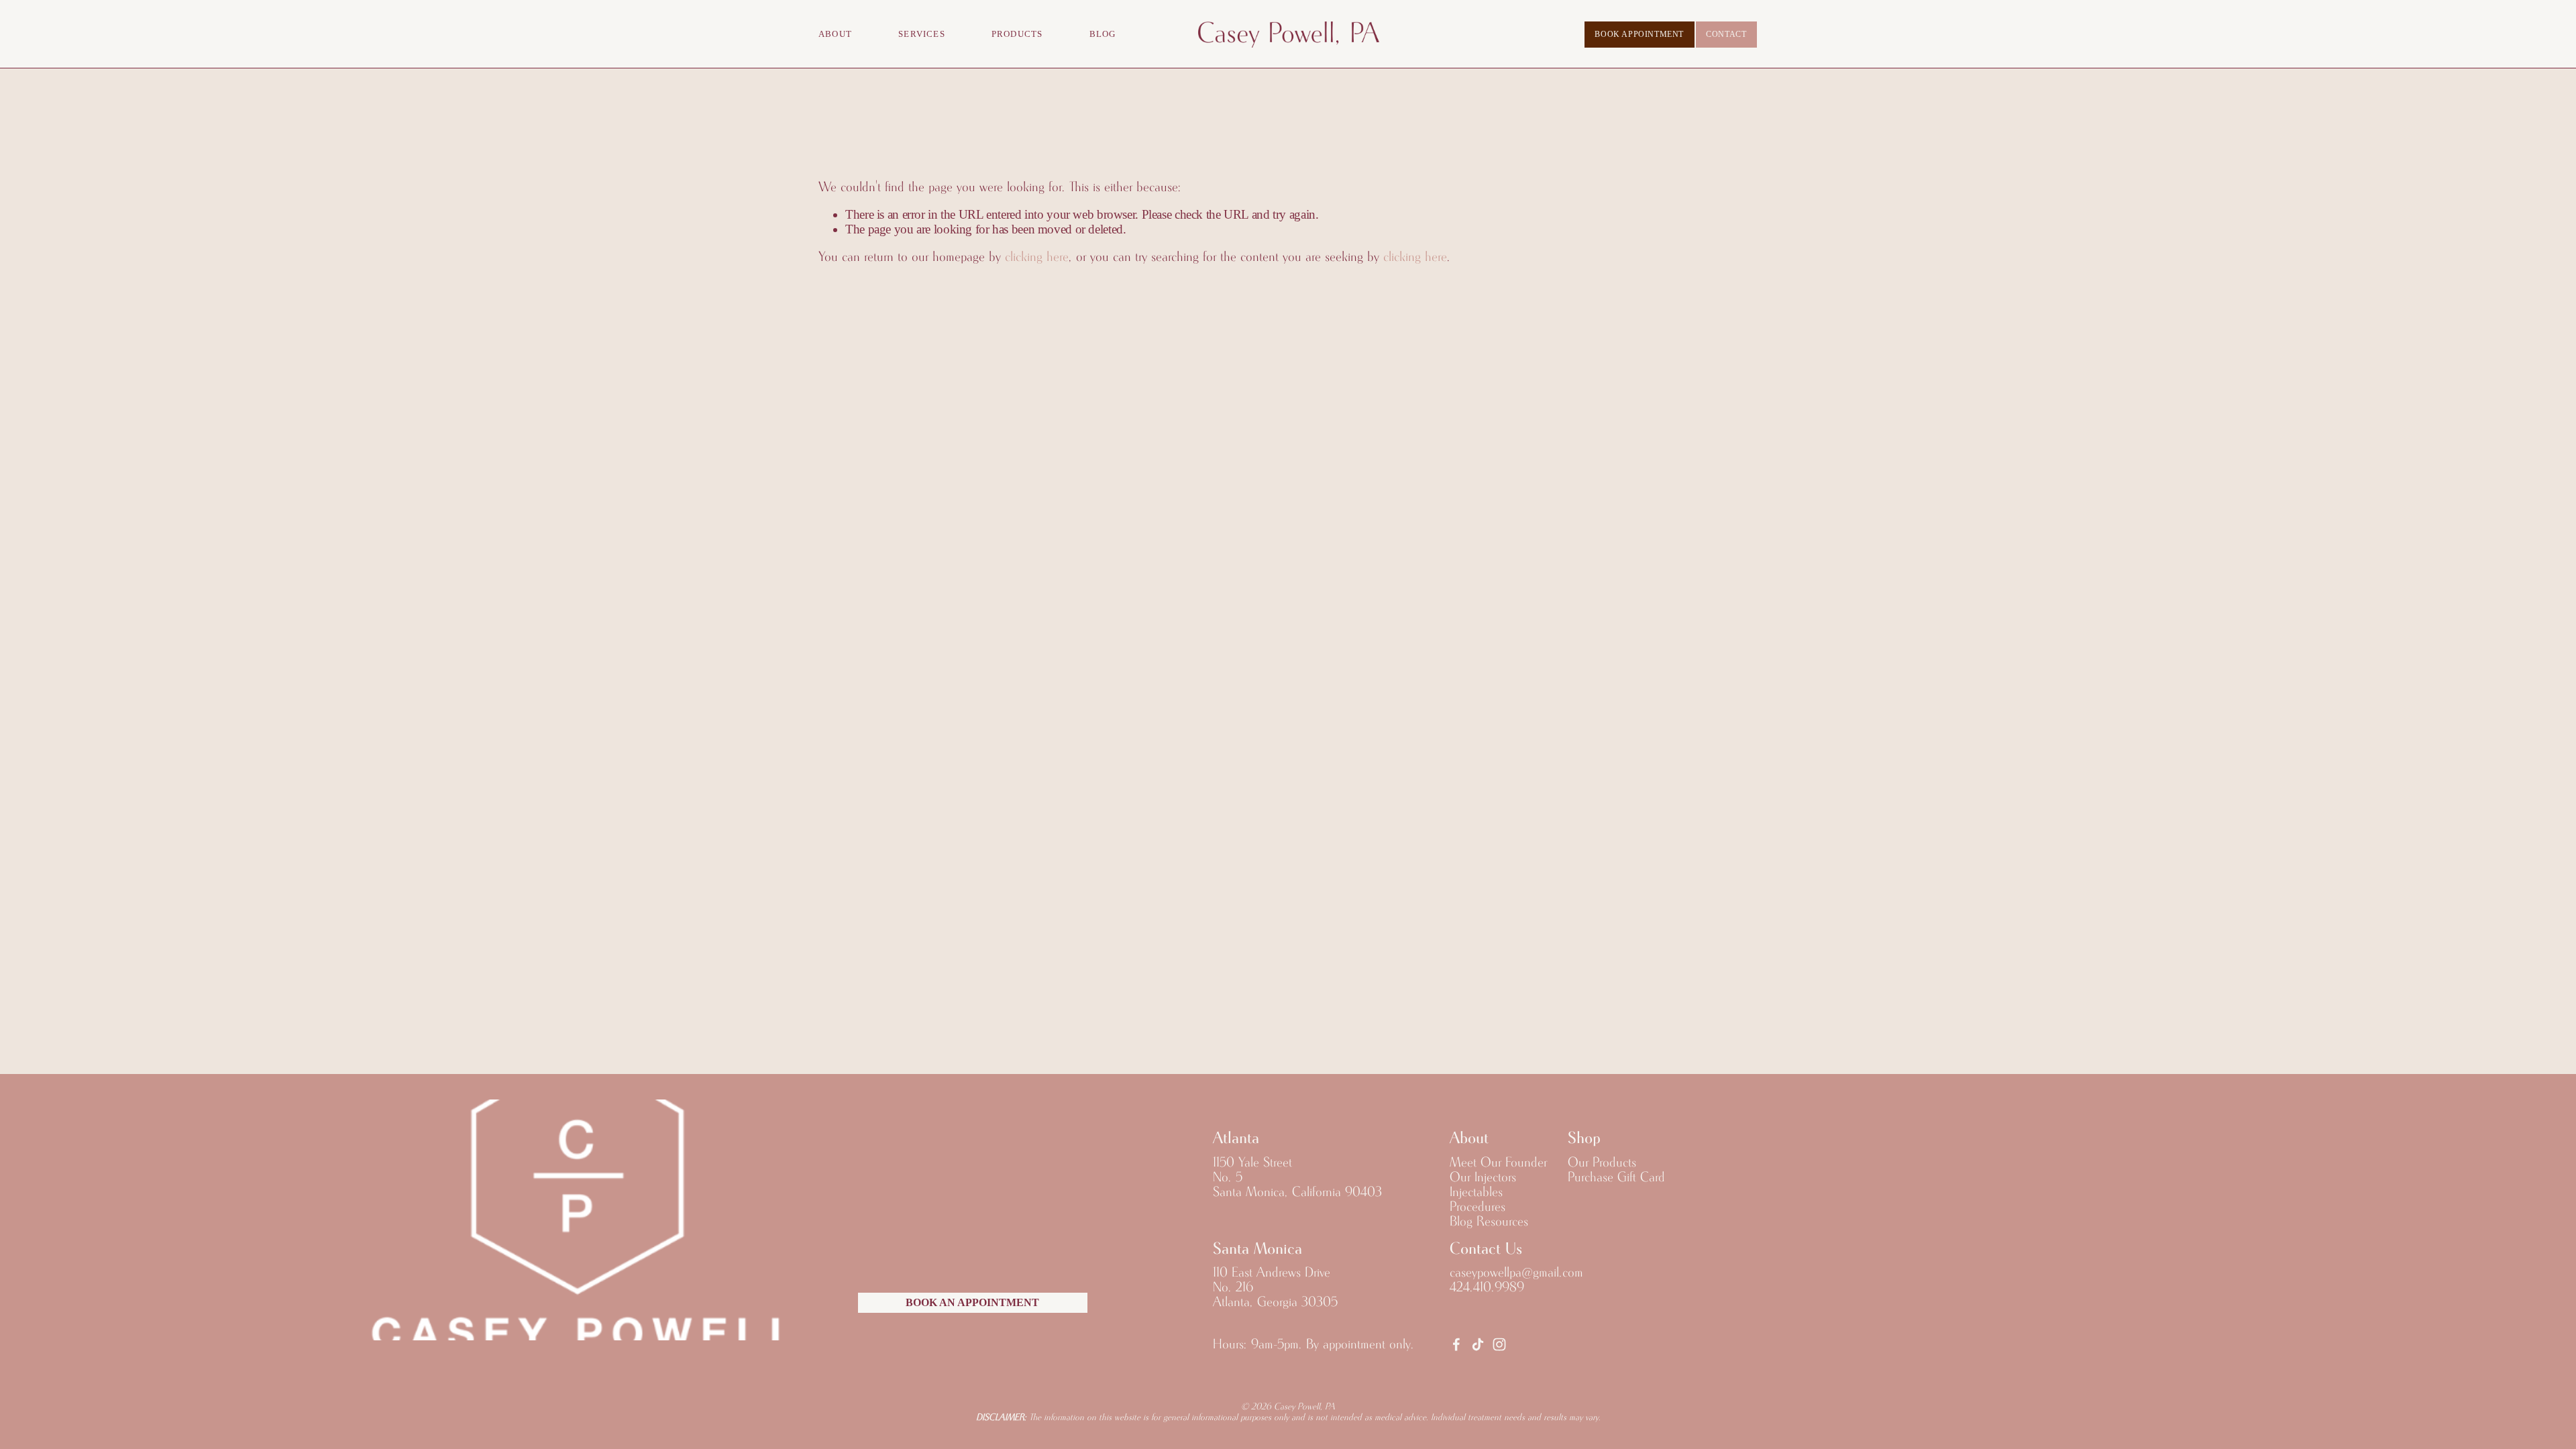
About (835, 34)
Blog (1103, 34)
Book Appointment (1639, 34)
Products (1017, 34)
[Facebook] (1456, 1344)
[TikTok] (1478, 1344)
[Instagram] (1499, 1344)
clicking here (1037, 257)
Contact (1726, 34)
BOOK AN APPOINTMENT (972, 1303)
